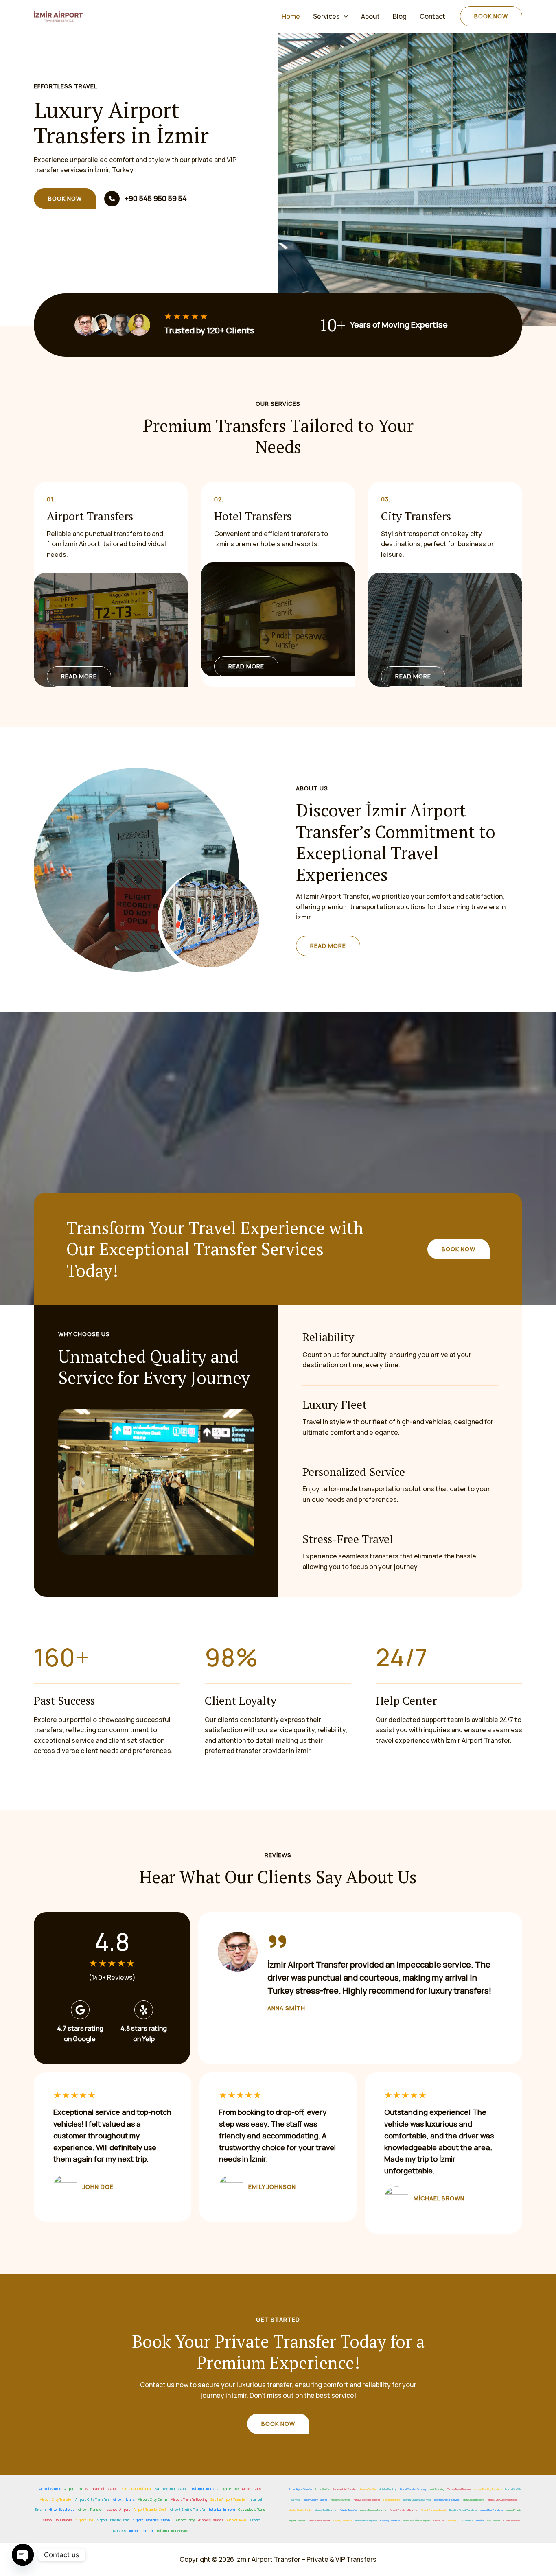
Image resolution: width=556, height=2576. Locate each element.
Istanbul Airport (118, 2509)
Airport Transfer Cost (150, 2509)
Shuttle (480, 2521)
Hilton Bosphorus (62, 2509)
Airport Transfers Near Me (404, 2510)
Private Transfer (348, 2510)
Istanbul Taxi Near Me (326, 2510)
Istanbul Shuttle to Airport (416, 2521)
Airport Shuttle (50, 2489)
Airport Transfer (90, 2509)
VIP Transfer (494, 2521)
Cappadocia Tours (252, 2509)
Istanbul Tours (203, 2489)
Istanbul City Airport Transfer (502, 2500)
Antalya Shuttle (368, 2489)
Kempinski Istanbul (137, 2489)
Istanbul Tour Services (174, 2531)
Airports (452, 2521)
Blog (400, 16)
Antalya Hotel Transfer (345, 2489)
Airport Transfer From (113, 2520)
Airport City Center (153, 2499)
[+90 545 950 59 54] (146, 199)
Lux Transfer (466, 2521)
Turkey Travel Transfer (459, 2489)
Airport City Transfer (56, 2499)
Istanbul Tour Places (57, 2520)
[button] (491, 16)
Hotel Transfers (392, 2500)
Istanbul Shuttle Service (447, 2500)
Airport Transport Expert (433, 2510)
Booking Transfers (390, 2521)
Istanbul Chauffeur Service (417, 2500)
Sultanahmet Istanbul (102, 2489)
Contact (432, 16)
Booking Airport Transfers (463, 2510)
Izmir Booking (437, 2489)
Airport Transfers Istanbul (152, 2520)
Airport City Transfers (92, 2499)
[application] (344, 16)
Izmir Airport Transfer (301, 2489)
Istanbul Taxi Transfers (491, 2510)
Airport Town (236, 2520)
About (370, 16)
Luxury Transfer (512, 2521)
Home (291, 16)
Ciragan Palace (228, 2489)
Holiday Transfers (343, 2521)
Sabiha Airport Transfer (228, 2499)
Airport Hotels (124, 2499)
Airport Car (439, 2521)
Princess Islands (211, 2520)
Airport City (185, 2520)
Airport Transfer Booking (189, 2499)
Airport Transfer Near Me (373, 2510)
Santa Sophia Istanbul (172, 2489)
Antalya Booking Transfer (367, 2500)
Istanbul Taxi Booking (474, 2500)
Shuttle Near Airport (319, 2521)
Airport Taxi (73, 2489)
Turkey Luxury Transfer (315, 2500)
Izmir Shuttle (323, 2489)
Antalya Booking (388, 2489)
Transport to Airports (366, 2521)
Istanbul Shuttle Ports (300, 2510)
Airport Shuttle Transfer (188, 2509)
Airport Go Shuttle (340, 2500)
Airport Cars (251, 2489)
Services (326, 16)
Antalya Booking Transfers (488, 2489)
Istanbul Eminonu (222, 2509)
